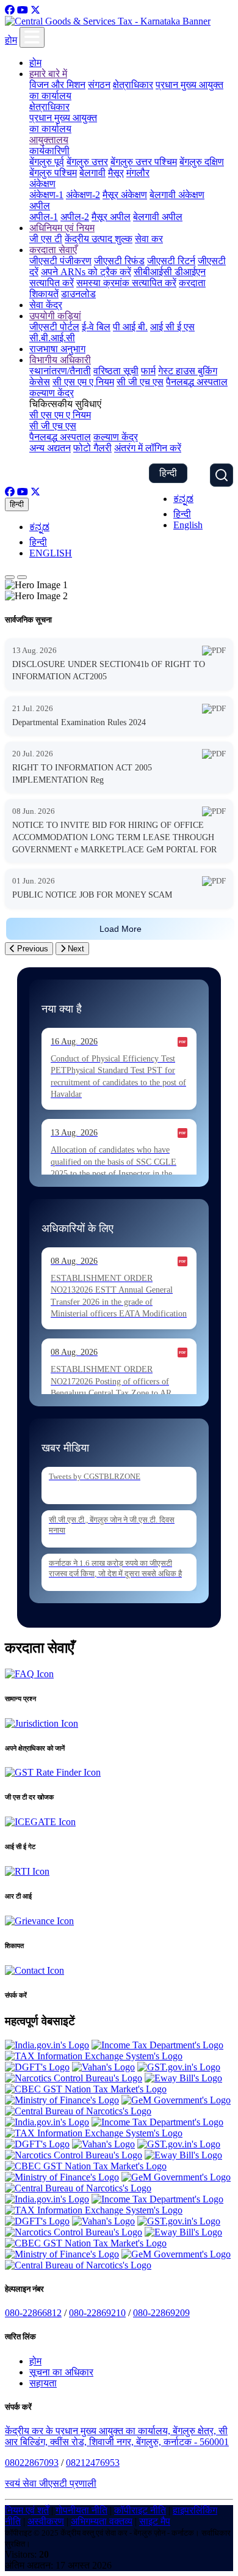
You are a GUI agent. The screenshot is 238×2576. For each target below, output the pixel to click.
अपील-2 (75, 217)
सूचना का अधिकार (61, 2372)
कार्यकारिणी (49, 151)
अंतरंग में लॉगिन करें (148, 448)
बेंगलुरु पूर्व (47, 162)
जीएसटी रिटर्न (171, 261)
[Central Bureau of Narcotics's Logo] (78, 2111)
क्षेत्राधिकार (133, 85)
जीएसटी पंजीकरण (60, 261)
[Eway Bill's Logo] (183, 2078)
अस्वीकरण (46, 2521)
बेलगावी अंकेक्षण (177, 195)
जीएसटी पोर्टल (54, 327)
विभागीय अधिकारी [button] (60, 360)
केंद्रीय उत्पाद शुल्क (99, 239)
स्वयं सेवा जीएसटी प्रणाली (51, 2483)
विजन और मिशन (57, 85)
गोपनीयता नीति (81, 2510)
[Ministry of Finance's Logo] (62, 2100)
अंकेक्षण (42, 184)
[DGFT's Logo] (37, 2067)
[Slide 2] (22, 577)
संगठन (99, 85)
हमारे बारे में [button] (48, 74)
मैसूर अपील (111, 217)
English (188, 525)
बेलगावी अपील (158, 217)
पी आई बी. (130, 327)
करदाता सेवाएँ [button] (53, 250)
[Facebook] (10, 10)
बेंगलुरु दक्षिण (202, 162)
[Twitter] (35, 10)
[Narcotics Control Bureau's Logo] (74, 2078)
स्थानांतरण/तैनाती (60, 371)
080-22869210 (97, 2313)
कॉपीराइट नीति (140, 2510)
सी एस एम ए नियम (83, 382)
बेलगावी (92, 173)
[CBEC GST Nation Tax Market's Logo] (86, 2089)
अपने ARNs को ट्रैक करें (86, 272)
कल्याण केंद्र (52, 393)
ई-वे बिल (96, 327)
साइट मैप (155, 2521)
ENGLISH (51, 553)
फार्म (148, 371)
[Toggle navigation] (32, 37)
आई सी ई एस (172, 327)
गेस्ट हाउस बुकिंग (188, 371)
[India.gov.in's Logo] (47, 2045)
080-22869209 (161, 2313)
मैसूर (116, 173)
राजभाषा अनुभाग (57, 349)
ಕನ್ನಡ (183, 499)
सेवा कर (149, 239)
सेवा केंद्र (46, 305)
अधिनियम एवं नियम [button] (62, 228)
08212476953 (93, 2463)
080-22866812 (33, 2313)
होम (11, 40)
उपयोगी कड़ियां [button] (55, 316)
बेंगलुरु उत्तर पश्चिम (144, 162)
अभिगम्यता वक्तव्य (102, 2521)
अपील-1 (44, 217)
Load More (121, 929)
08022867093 (32, 2463)
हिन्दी (168, 473)
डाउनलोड (78, 294)
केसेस (40, 382)
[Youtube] (23, 10)
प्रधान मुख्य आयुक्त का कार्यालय (63, 123)
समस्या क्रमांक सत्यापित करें (126, 283)
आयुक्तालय (49, 140)
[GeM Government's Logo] (176, 2100)
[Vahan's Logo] (103, 2067)
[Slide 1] (10, 577)
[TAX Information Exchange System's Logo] (94, 2056)
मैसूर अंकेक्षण (125, 195)
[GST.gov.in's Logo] (179, 2067)
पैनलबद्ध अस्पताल (197, 382)
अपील (40, 206)
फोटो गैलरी (92, 448)
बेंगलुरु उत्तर (87, 162)
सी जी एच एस (140, 382)
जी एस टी (46, 239)
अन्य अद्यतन (50, 448)
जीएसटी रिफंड (119, 261)
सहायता (43, 2383)
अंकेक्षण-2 (83, 195)
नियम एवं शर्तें (27, 2510)
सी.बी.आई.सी (52, 338)
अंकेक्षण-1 (46, 195)
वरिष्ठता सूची (116, 371)
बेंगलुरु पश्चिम (53, 173)
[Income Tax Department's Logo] (157, 2045)
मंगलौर (138, 173)
